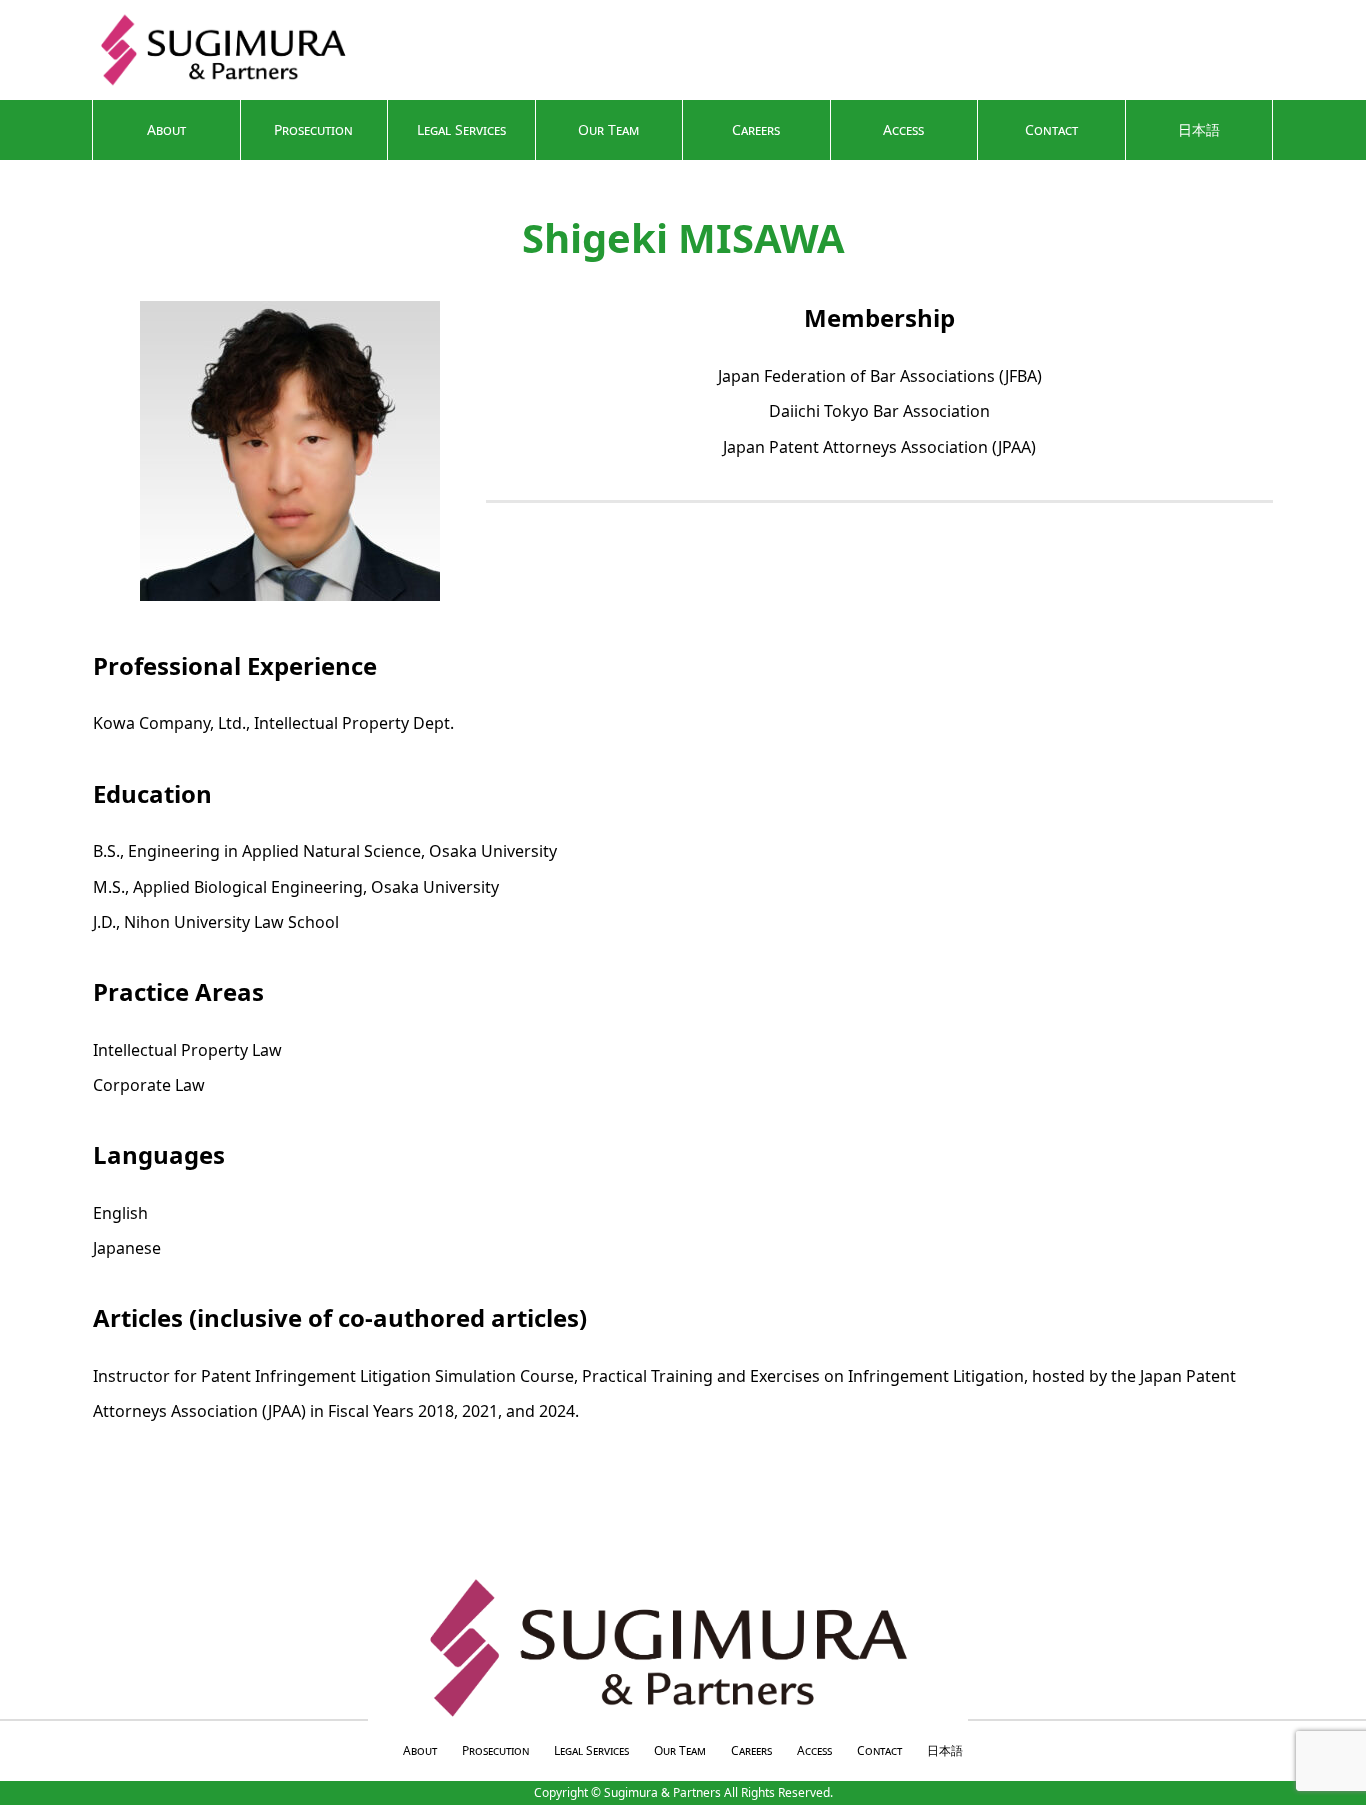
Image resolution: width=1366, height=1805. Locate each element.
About (166, 129)
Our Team (608, 129)
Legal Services (461, 129)
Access (903, 129)
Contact (1051, 129)
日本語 (1199, 129)
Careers (756, 129)
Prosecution (313, 129)
